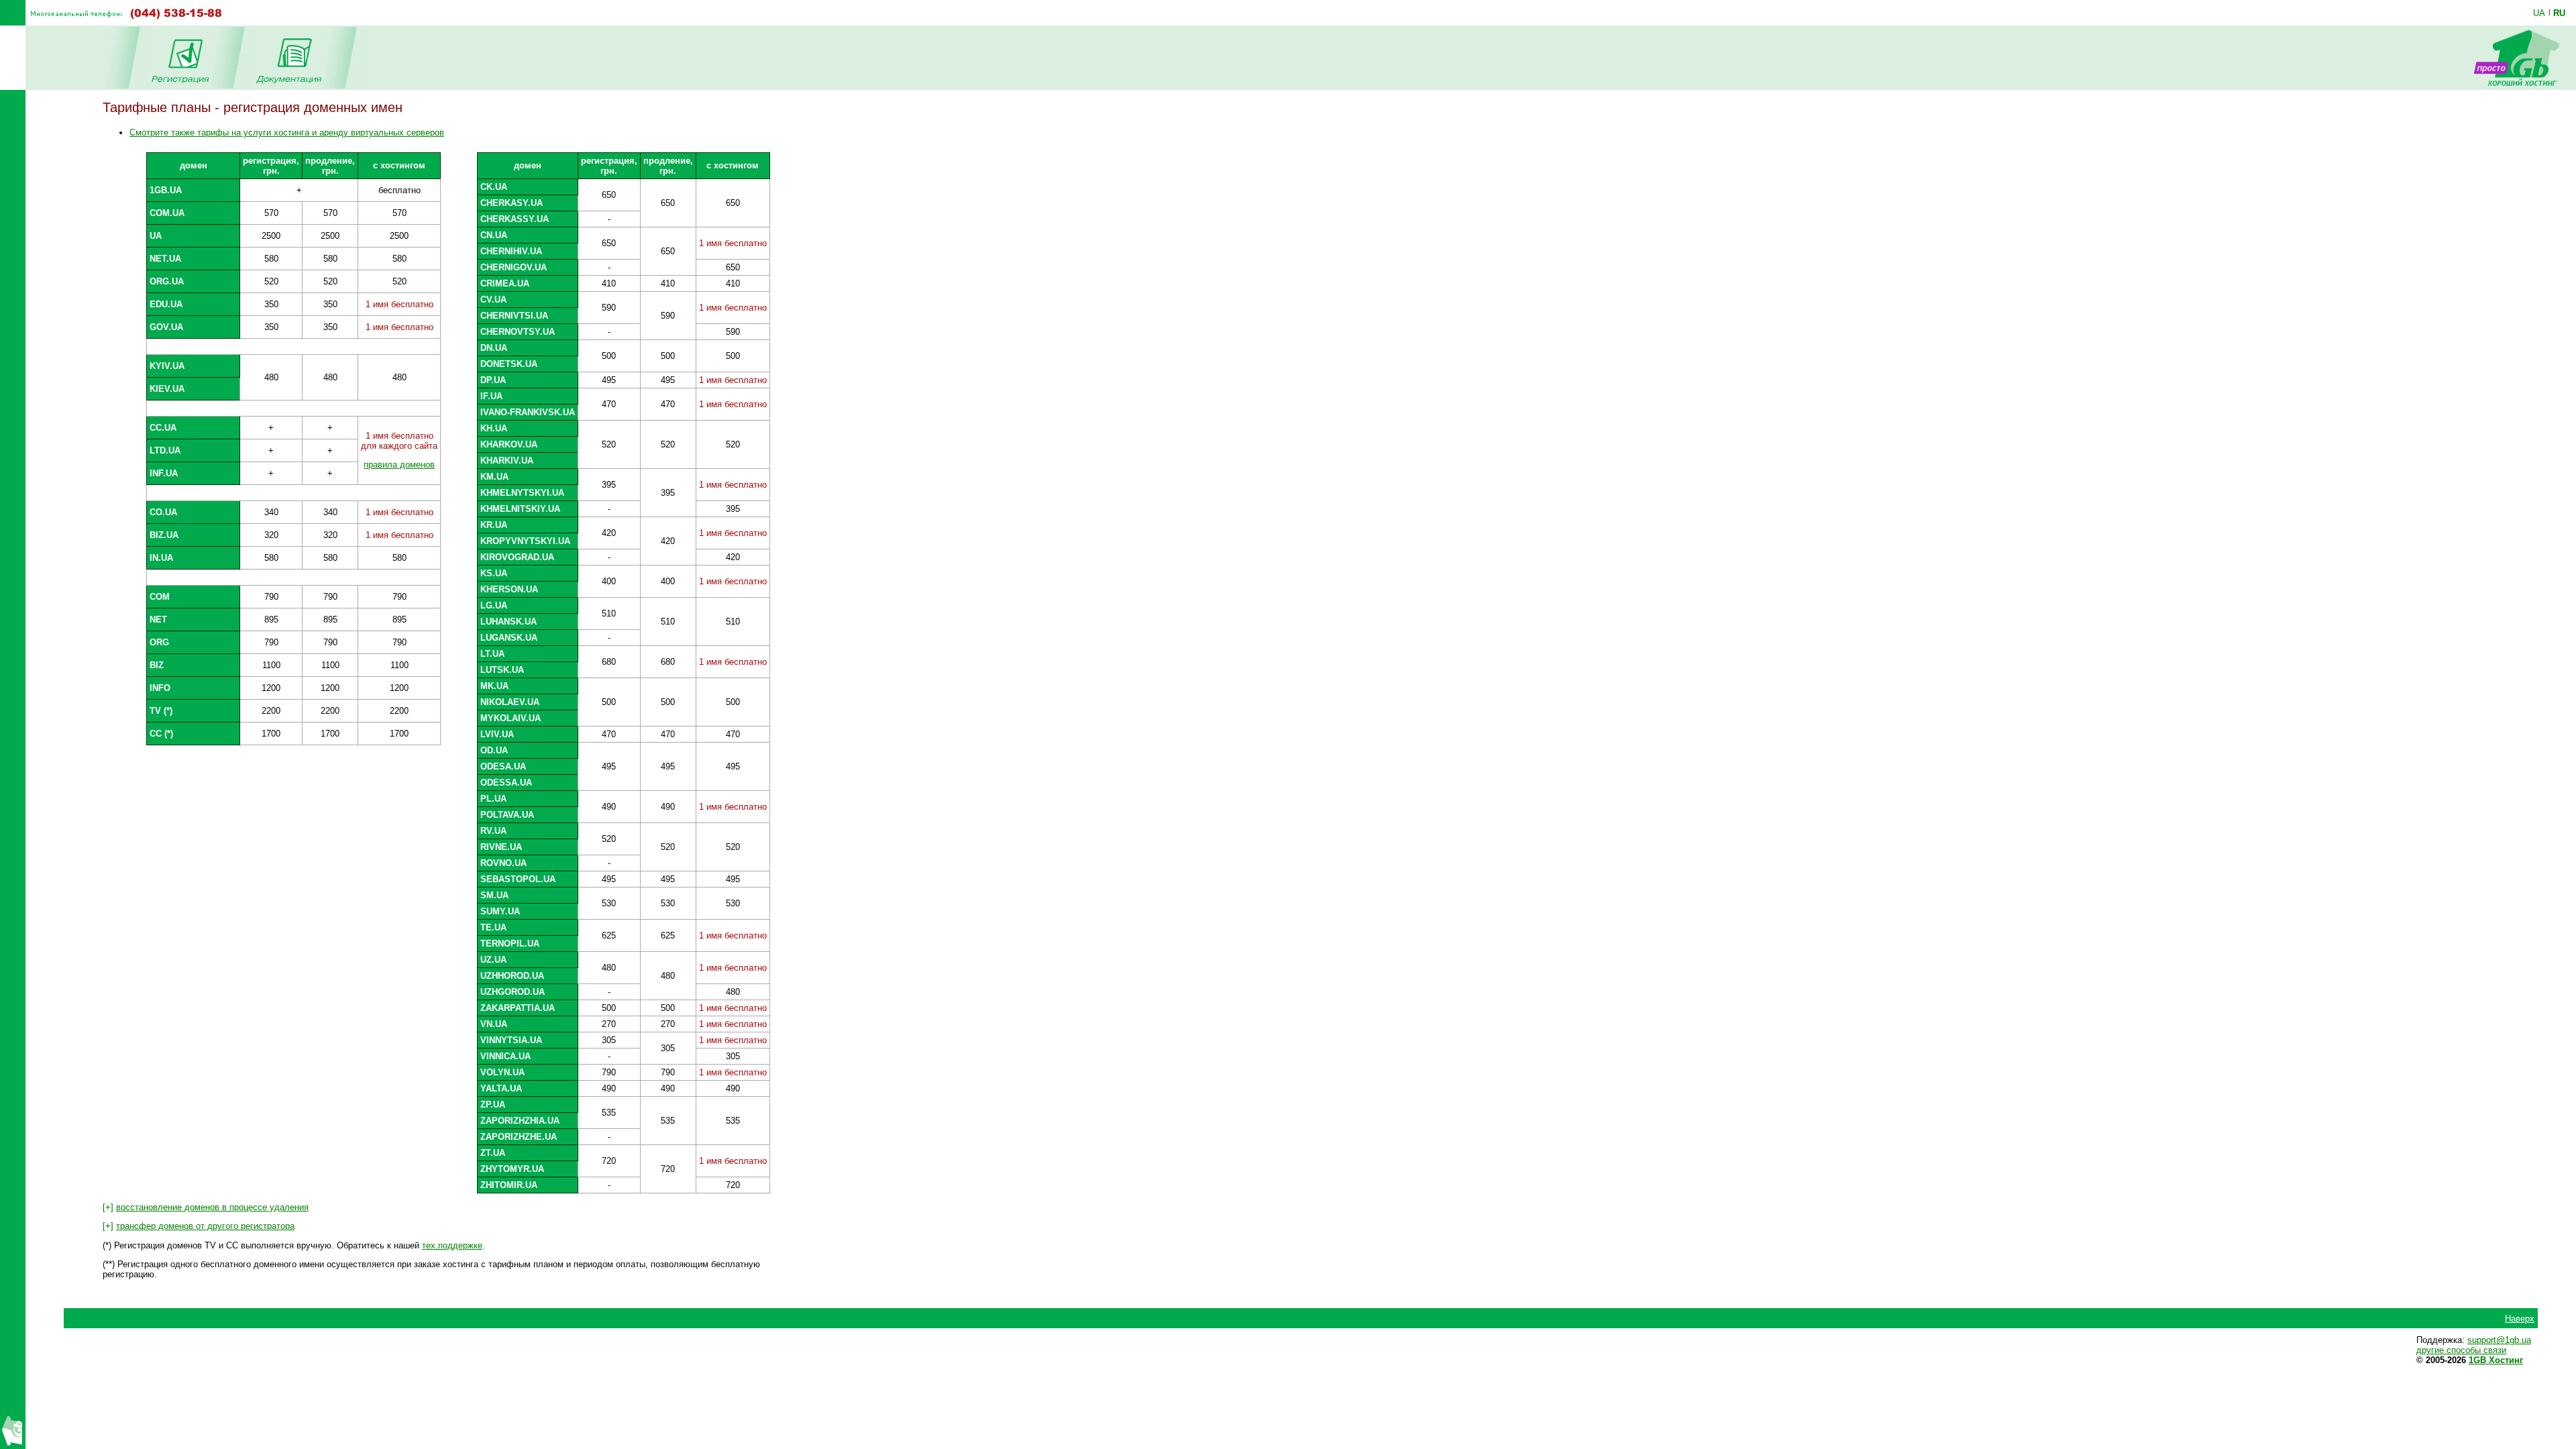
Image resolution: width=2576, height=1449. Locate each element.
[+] (206, 1207)
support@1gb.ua (2499, 1340)
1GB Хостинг (2496, 1360)
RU (2559, 13)
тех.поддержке (452, 1245)
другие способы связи (2461, 1350)
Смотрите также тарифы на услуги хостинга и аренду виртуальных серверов (287, 132)
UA (2539, 13)
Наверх (2520, 1319)
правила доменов (399, 465)
